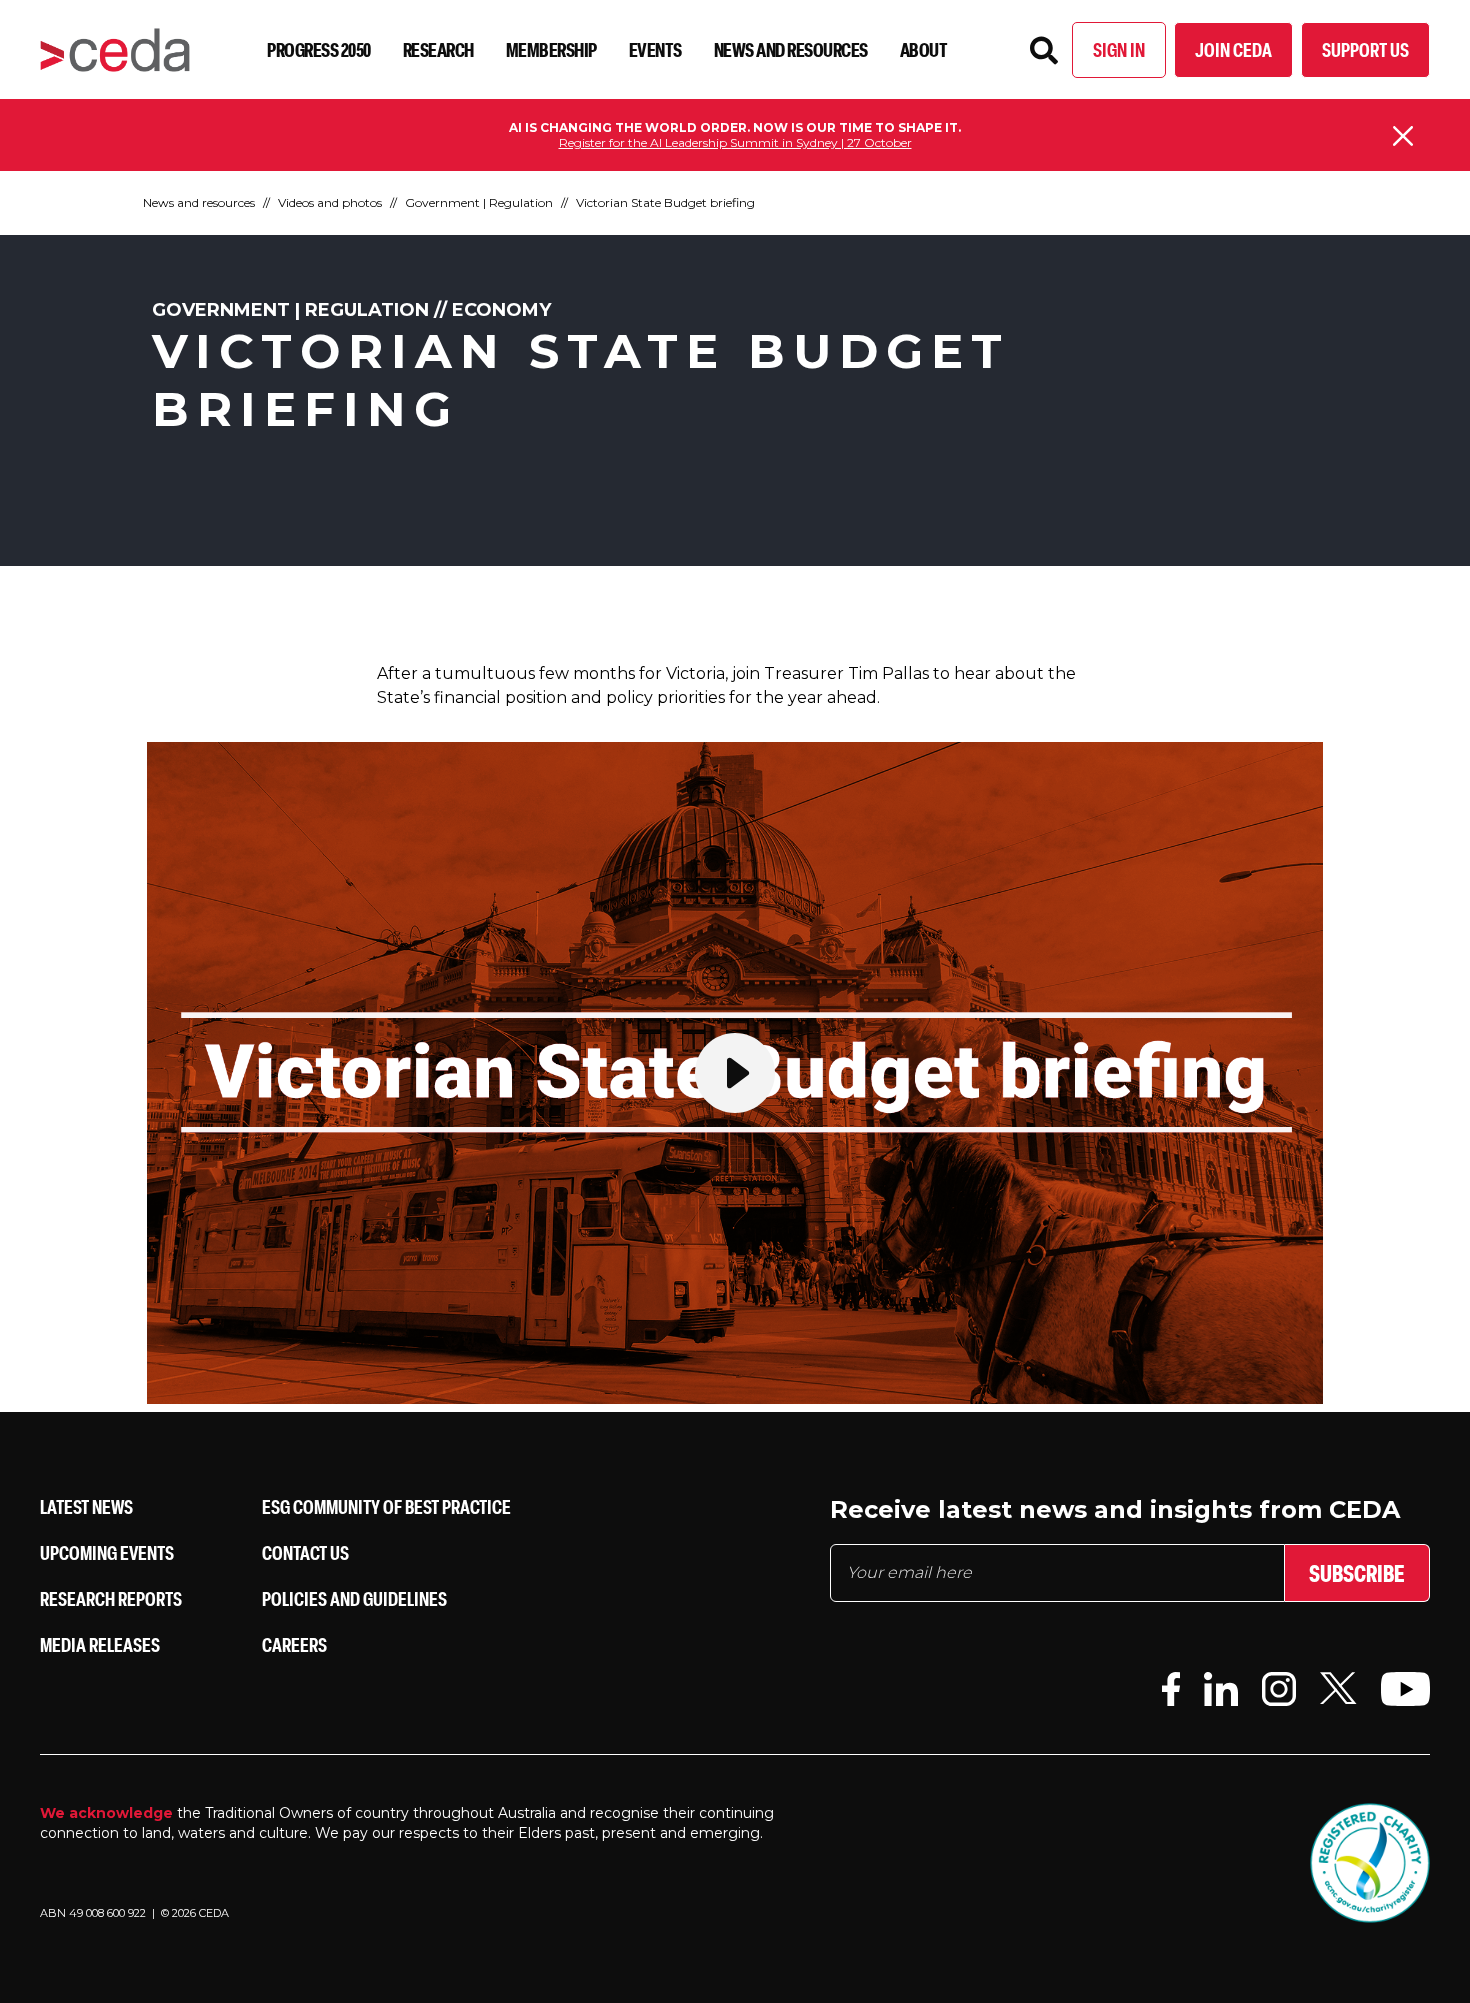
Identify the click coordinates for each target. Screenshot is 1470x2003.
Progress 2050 (319, 49)
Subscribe (1357, 1573)
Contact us (305, 1552)
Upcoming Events (107, 1552)
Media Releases (100, 1644)
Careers (294, 1644)
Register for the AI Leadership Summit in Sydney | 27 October (735, 142)
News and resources (791, 49)
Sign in (1119, 49)
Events (655, 49)
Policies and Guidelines (354, 1598)
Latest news (86, 1506)
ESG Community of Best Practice (386, 1506)
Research (438, 49)
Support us (1365, 49)
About (924, 49)
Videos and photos (330, 202)
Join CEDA (1233, 49)
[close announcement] (1403, 136)
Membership (551, 49)
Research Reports (111, 1598)
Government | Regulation (479, 202)
